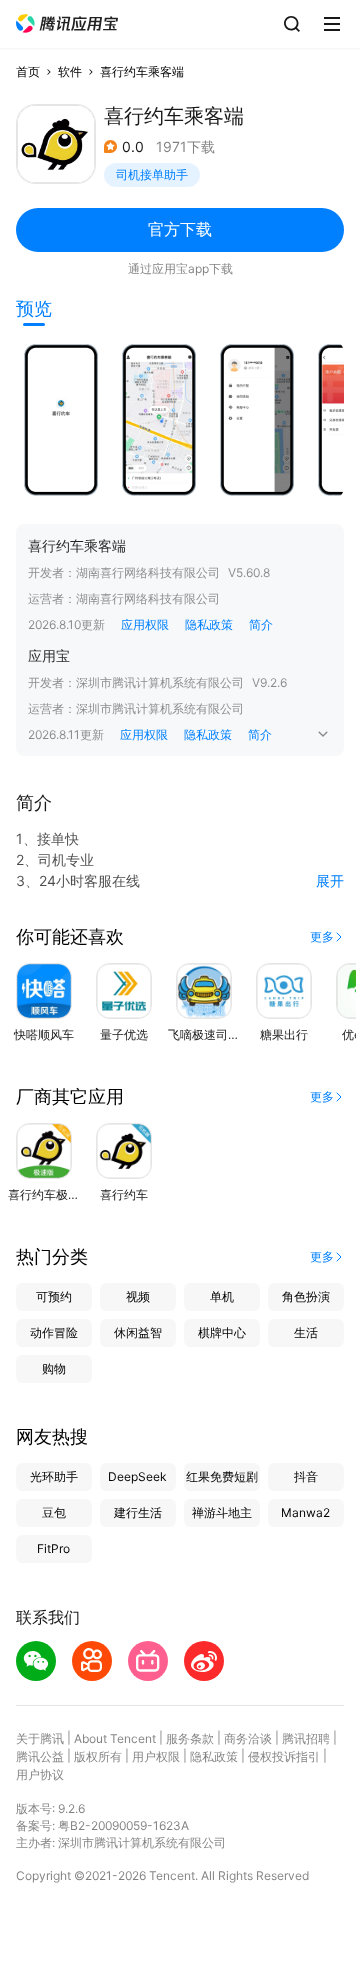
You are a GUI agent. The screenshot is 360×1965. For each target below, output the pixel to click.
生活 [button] (306, 1332)
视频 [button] (138, 1296)
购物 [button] (54, 1368)
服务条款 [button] (190, 1738)
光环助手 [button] (54, 1476)
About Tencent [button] (115, 1738)
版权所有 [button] (98, 1756)
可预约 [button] (54, 1296)
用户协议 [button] (40, 1774)
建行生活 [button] (138, 1512)
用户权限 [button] (156, 1756)
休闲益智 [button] (138, 1332)
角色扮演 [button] (306, 1296)
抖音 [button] (306, 1476)
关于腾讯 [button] (40, 1738)
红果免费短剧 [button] (222, 1476)
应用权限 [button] (145, 624)
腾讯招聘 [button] (306, 1738)
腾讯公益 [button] (40, 1756)
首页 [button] (28, 71)
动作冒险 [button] (54, 1332)
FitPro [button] (53, 1548)
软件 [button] (70, 71)
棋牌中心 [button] (222, 1332)
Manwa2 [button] (305, 1512)
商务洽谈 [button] (248, 1738)
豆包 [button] (54, 1512)
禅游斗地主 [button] (222, 1512)
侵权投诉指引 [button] (284, 1756)
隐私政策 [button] (209, 624)
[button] (67, 23)
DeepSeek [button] (137, 1476)
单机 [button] (222, 1296)
